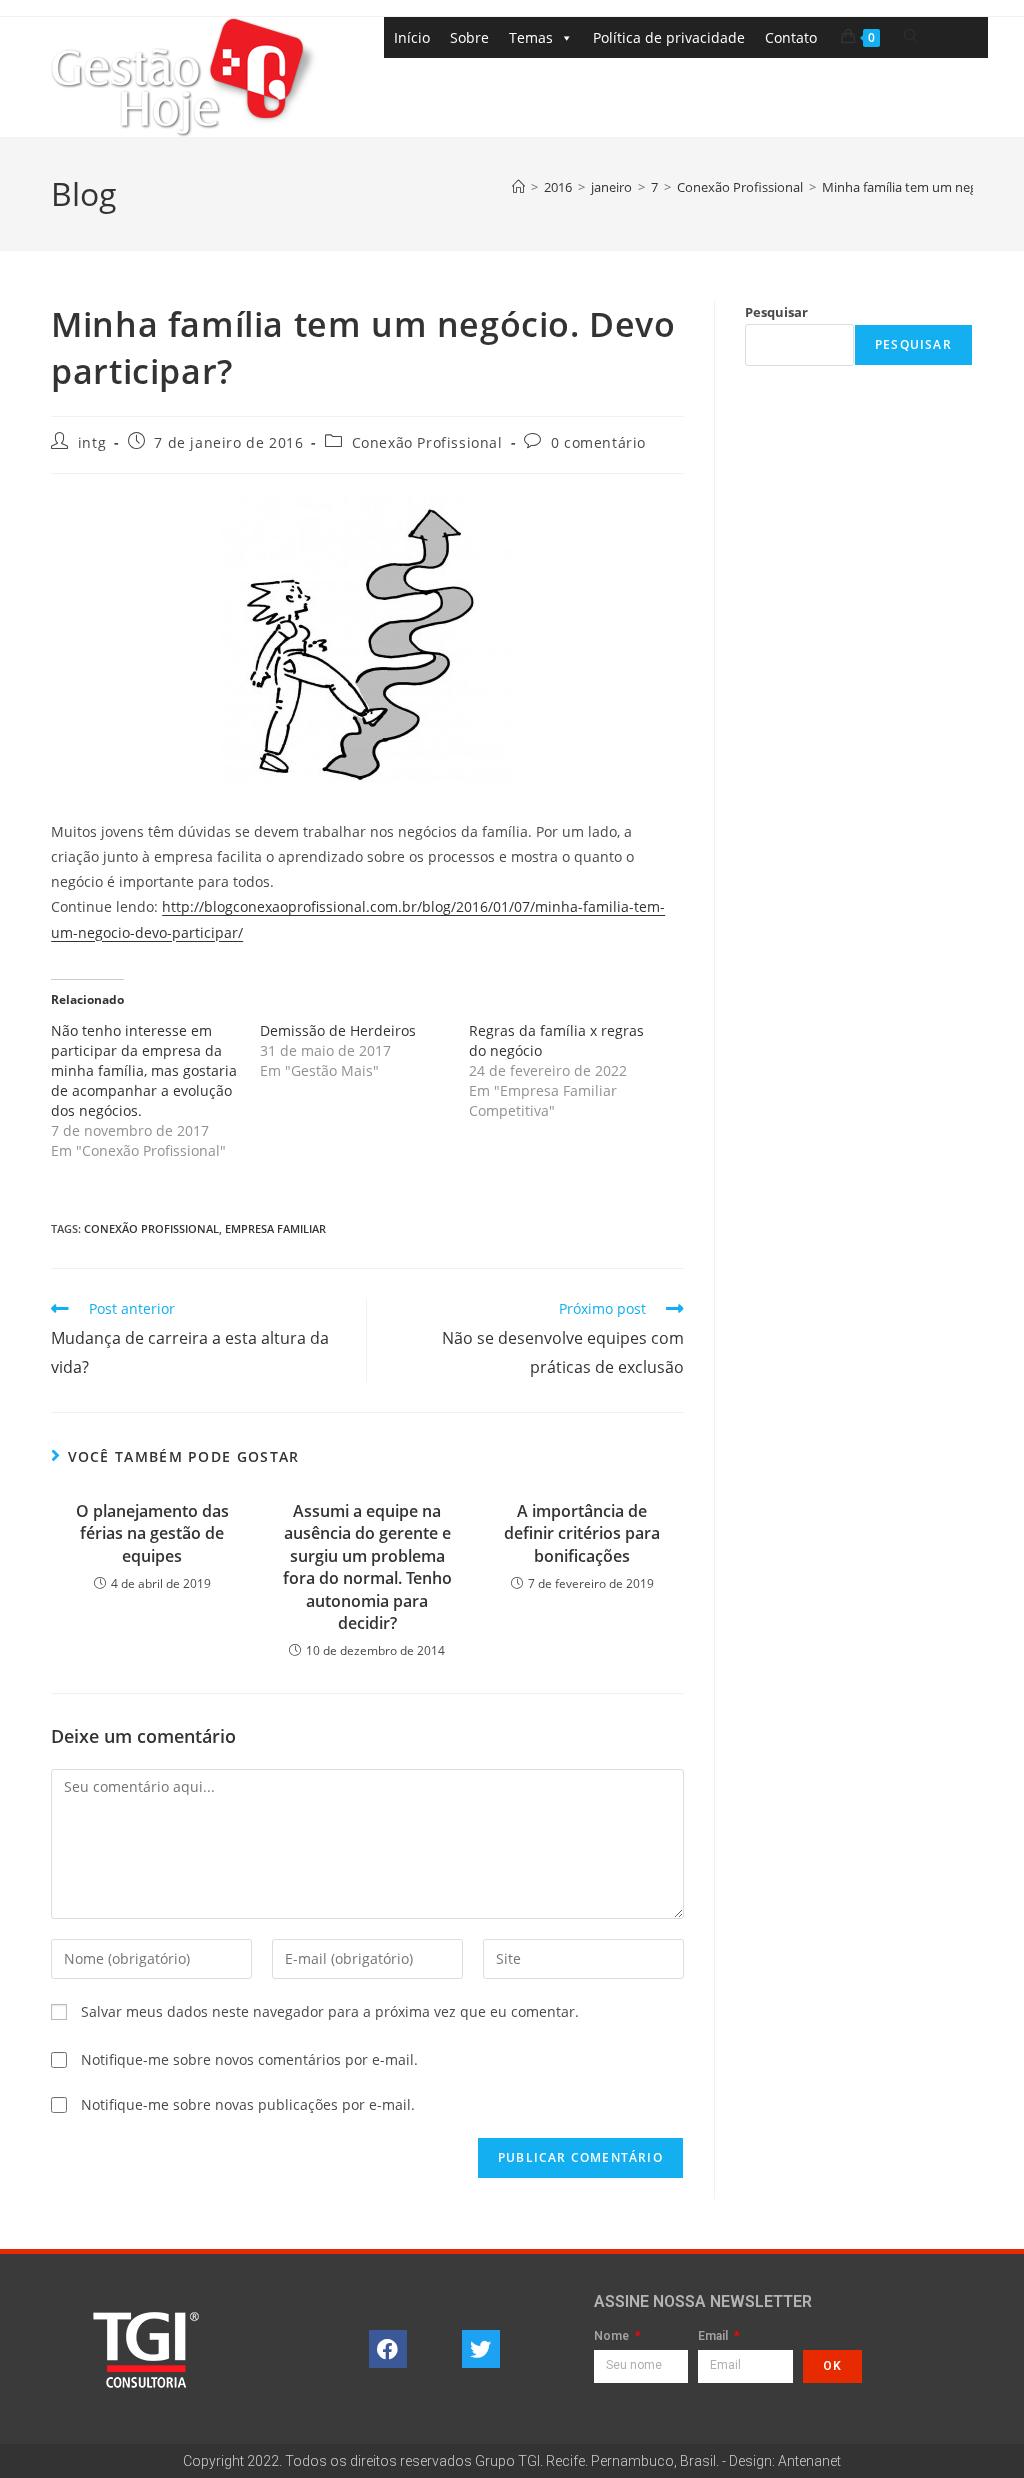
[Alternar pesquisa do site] (911, 36)
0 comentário (598, 442)
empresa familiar (275, 1228)
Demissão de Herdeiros (338, 1030)
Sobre (469, 37)
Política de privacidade (669, 37)
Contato (791, 37)
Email (714, 2336)
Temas (531, 37)
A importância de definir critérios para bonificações (582, 1533)
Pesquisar (776, 312)
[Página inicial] (518, 187)
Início (412, 37)
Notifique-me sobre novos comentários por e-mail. (249, 2059)
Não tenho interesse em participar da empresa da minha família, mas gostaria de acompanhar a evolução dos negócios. (144, 1070)
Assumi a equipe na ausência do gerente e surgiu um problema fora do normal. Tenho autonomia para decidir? (367, 1567)
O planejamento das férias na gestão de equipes (152, 1533)
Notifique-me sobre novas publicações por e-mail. (248, 2104)
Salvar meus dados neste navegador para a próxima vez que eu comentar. (330, 2011)
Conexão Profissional (427, 442)
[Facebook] (388, 2349)
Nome (613, 2336)
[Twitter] (481, 2349)
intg (92, 442)
